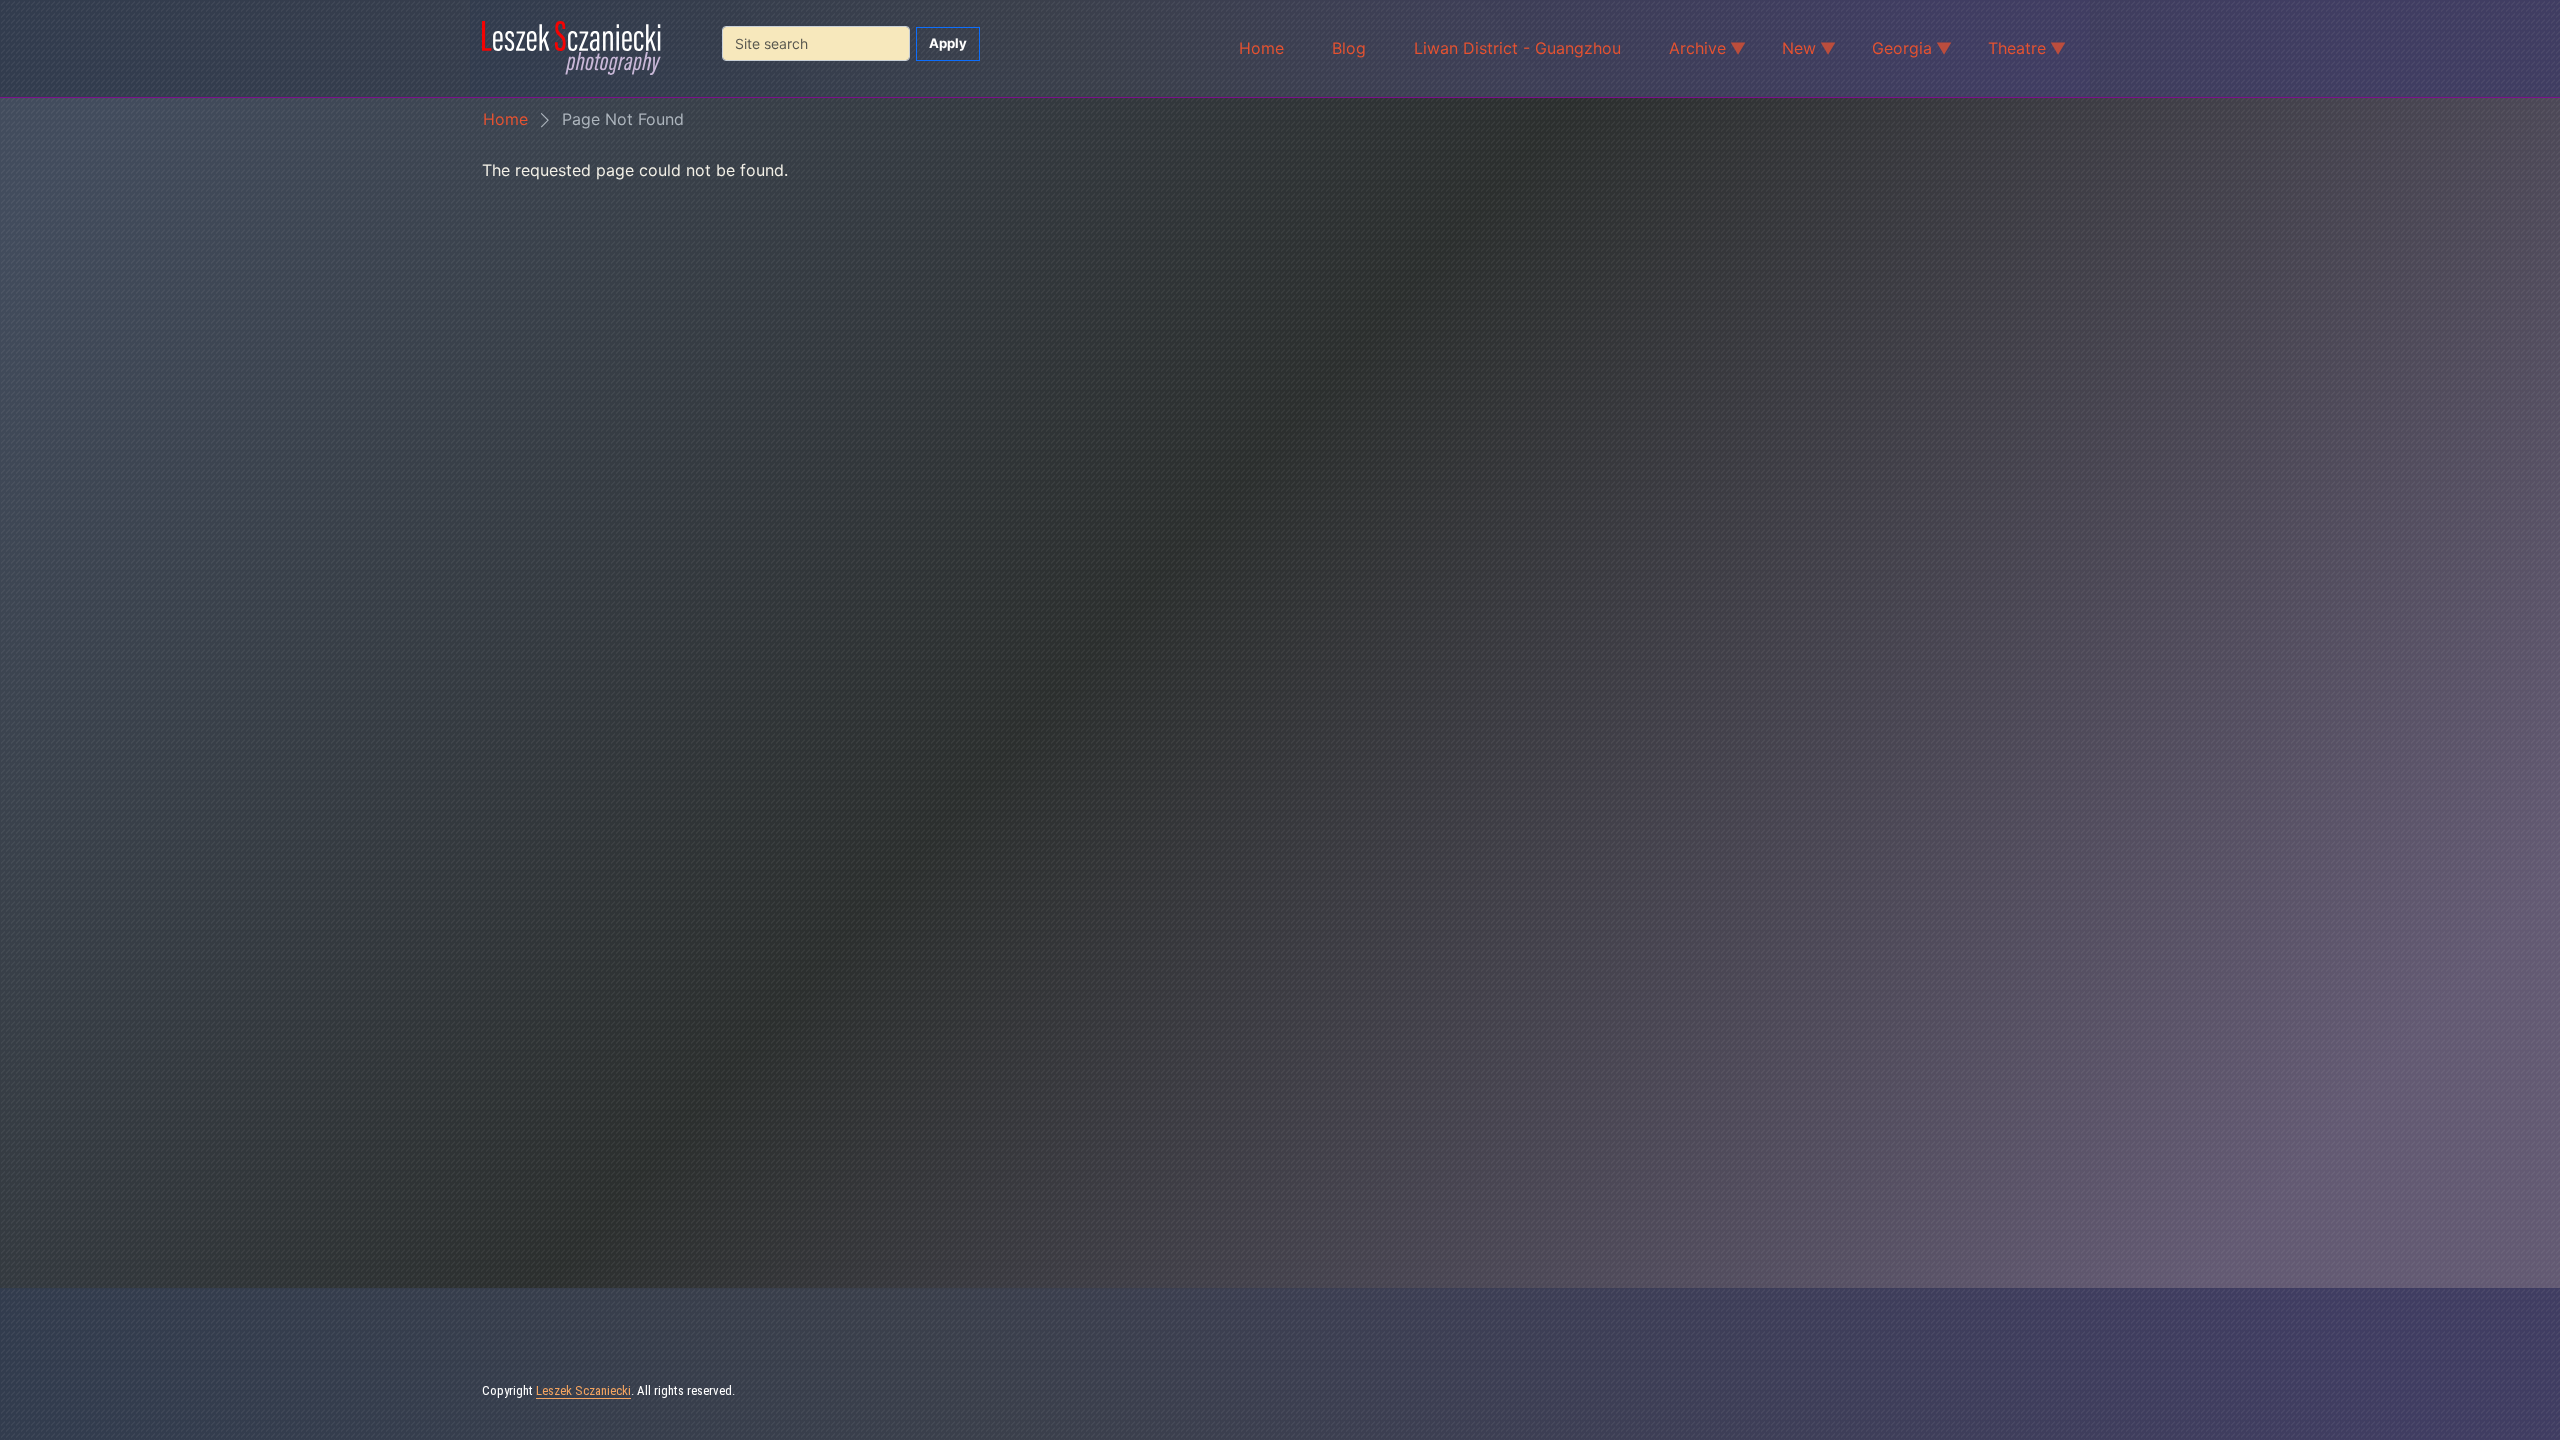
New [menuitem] (1787, 51)
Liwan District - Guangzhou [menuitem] (1517, 48)
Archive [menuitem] (1685, 51)
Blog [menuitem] (1349, 48)
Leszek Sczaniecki (583, 1390)
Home (505, 119)
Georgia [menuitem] (1890, 51)
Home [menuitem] (1261, 48)
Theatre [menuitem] (2005, 51)
